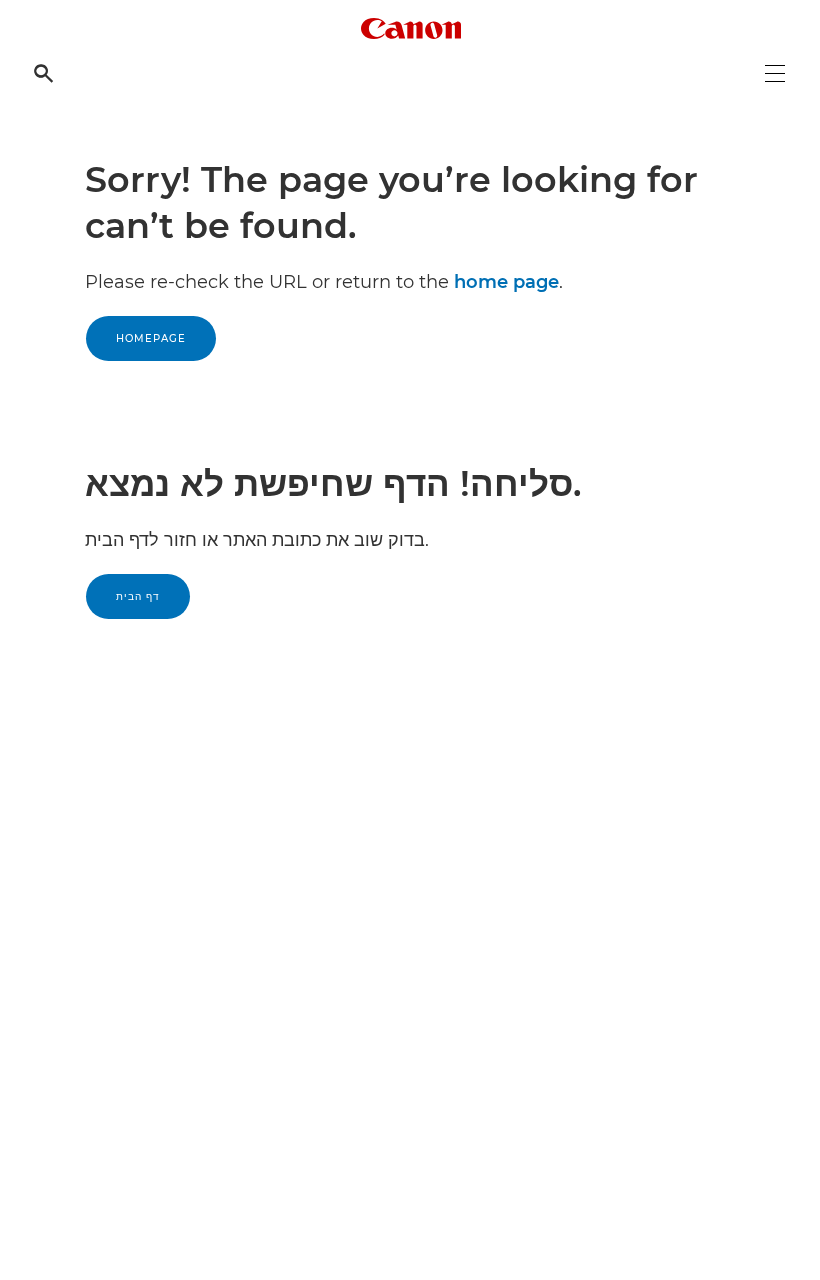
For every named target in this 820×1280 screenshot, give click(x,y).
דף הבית (138, 596)
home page (506, 282)
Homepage (151, 338)
